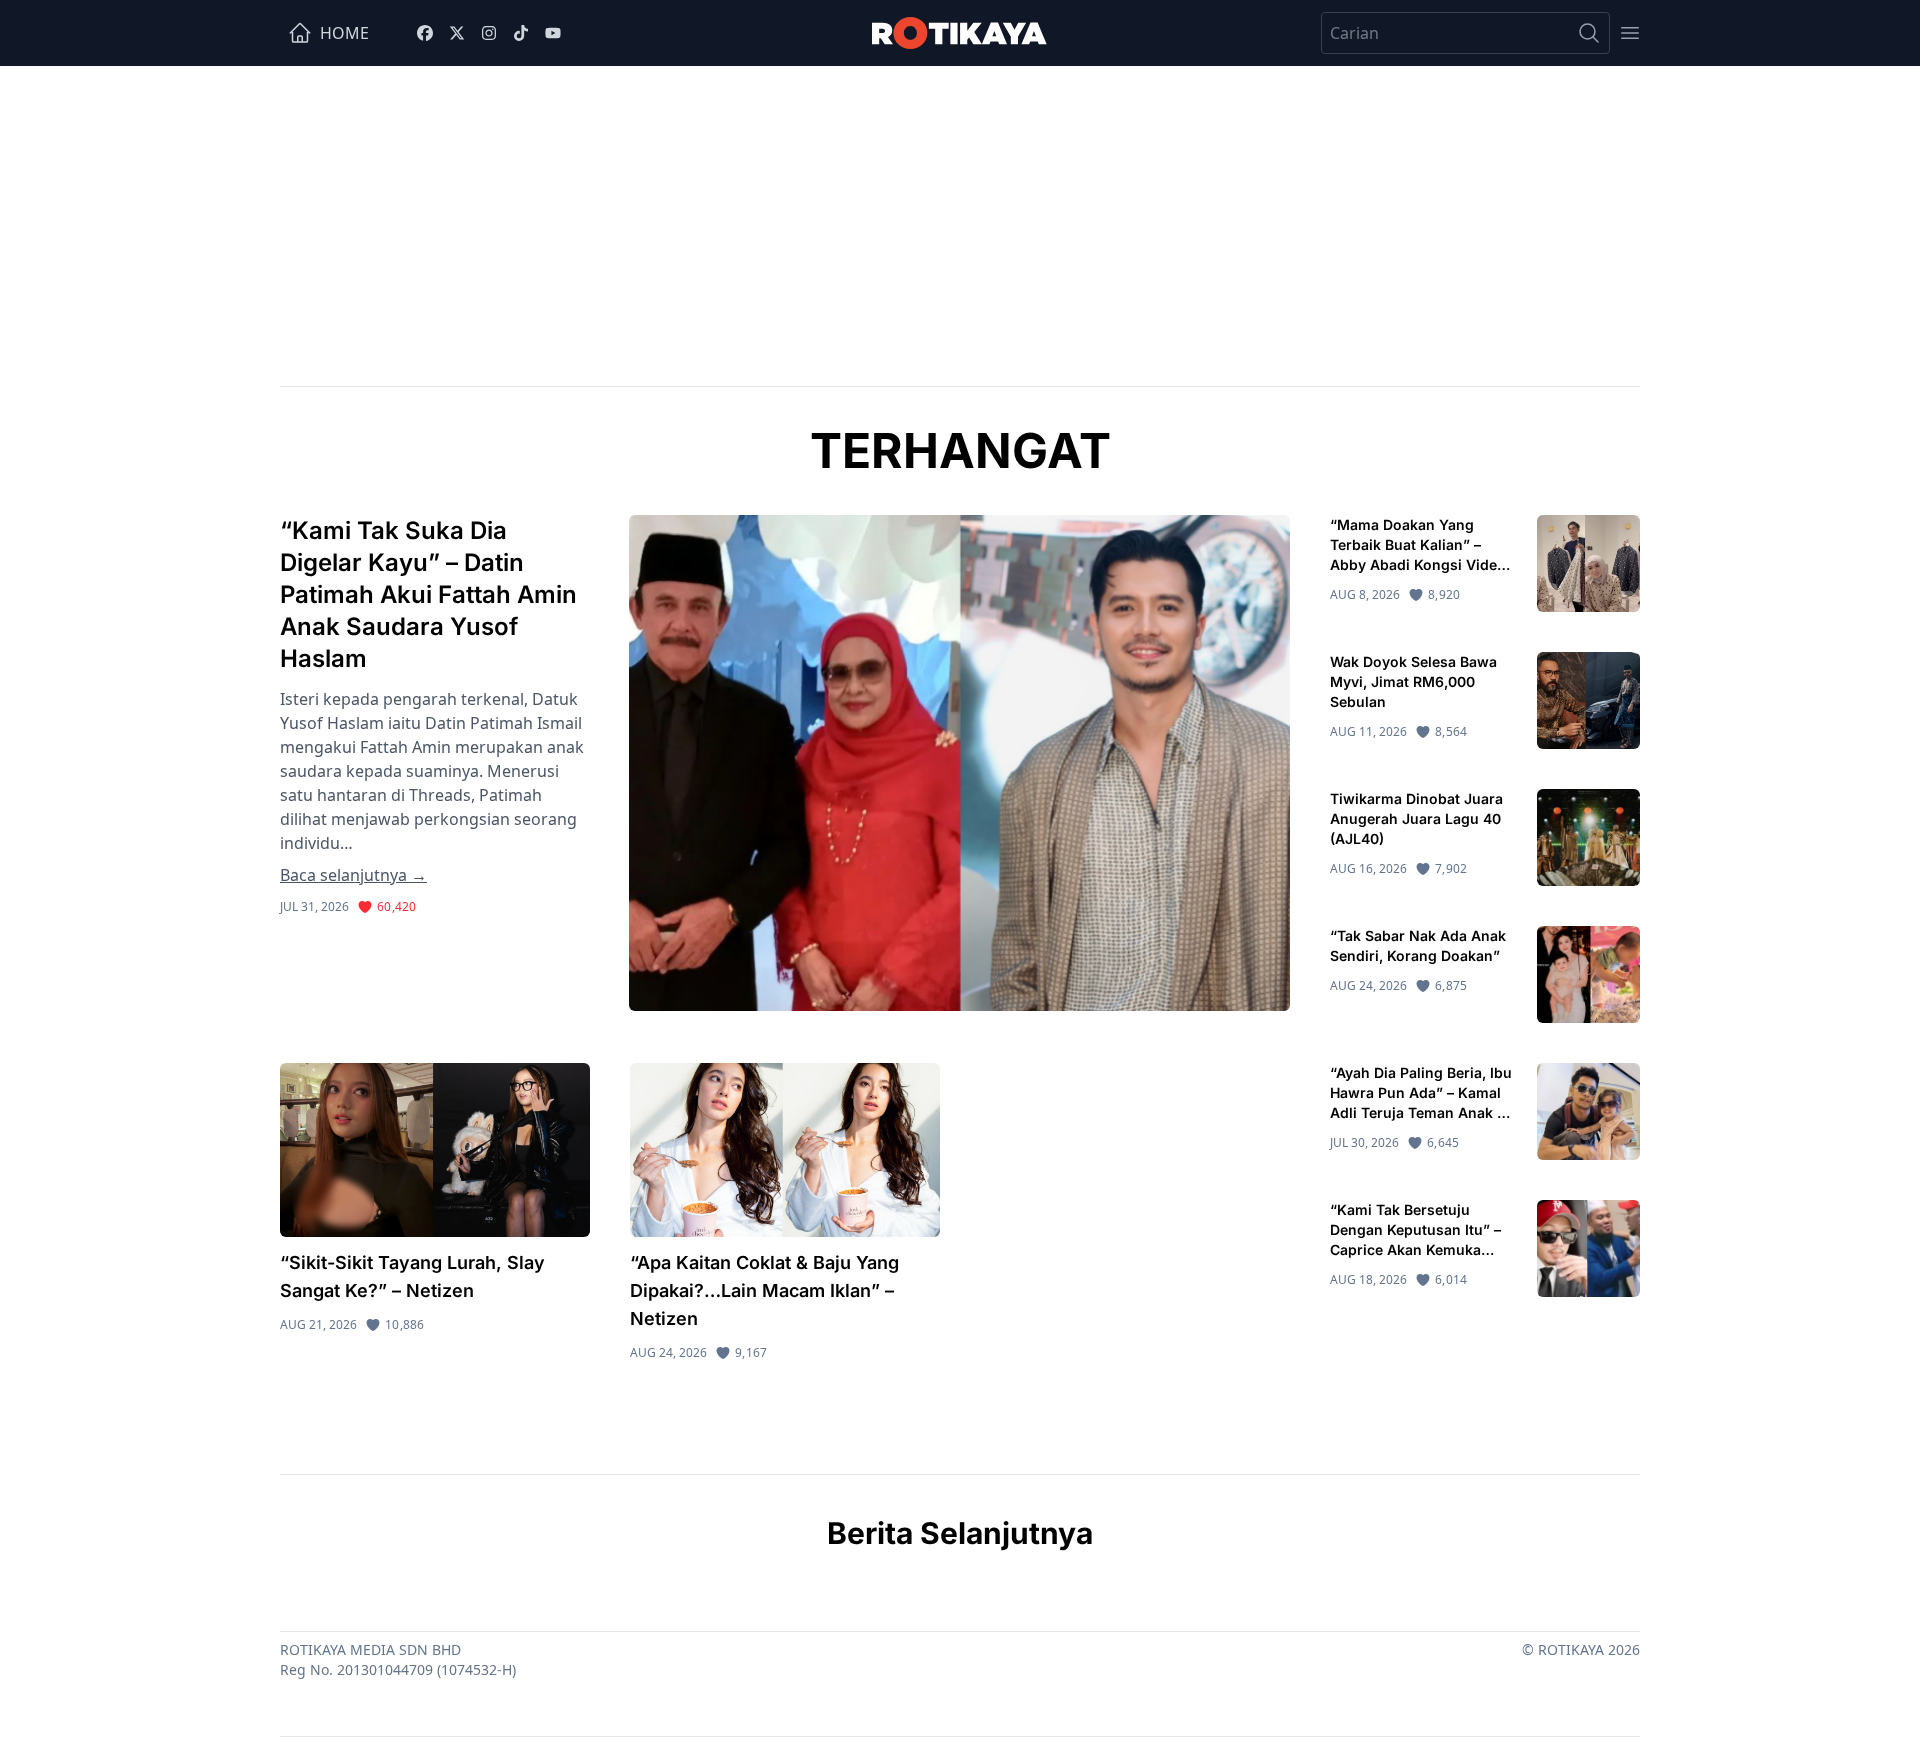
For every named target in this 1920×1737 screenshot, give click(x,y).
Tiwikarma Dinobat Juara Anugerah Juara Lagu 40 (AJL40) (1416, 818)
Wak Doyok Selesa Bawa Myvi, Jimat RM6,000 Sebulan (1413, 681)
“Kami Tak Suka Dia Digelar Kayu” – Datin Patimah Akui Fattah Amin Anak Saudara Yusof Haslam (428, 594)
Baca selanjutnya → (353, 875)
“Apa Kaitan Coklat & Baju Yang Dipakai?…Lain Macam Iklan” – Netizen (764, 1290)
